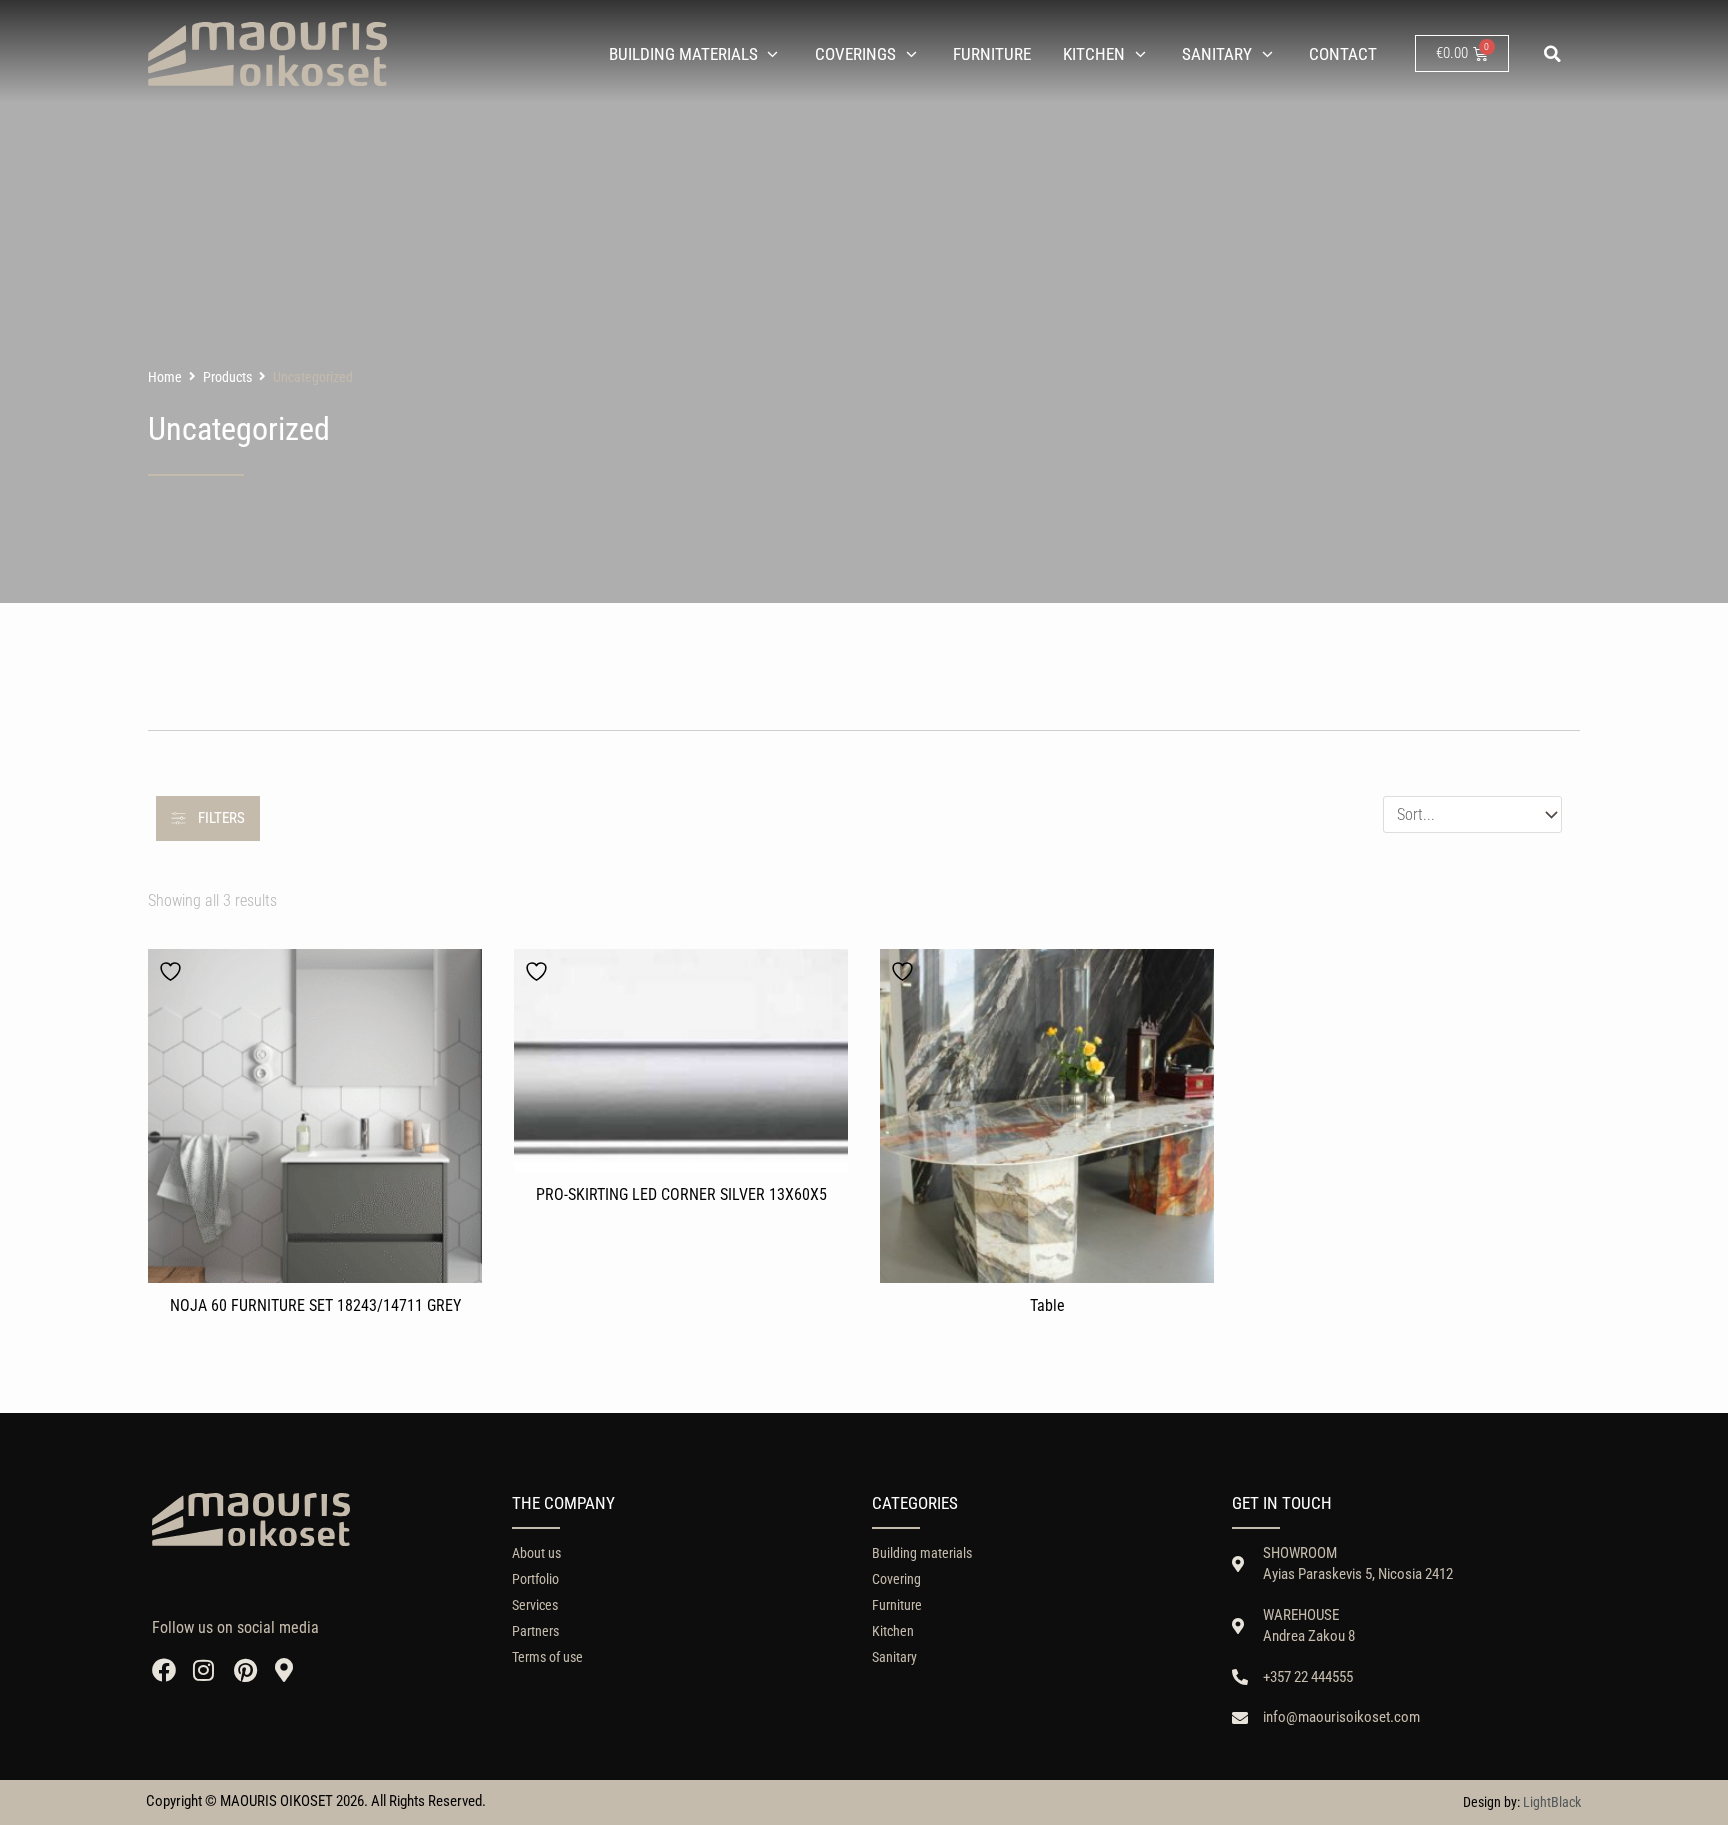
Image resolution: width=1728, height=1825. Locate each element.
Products (227, 377)
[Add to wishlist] (173, 971)
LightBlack (1552, 1802)
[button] (1553, 54)
